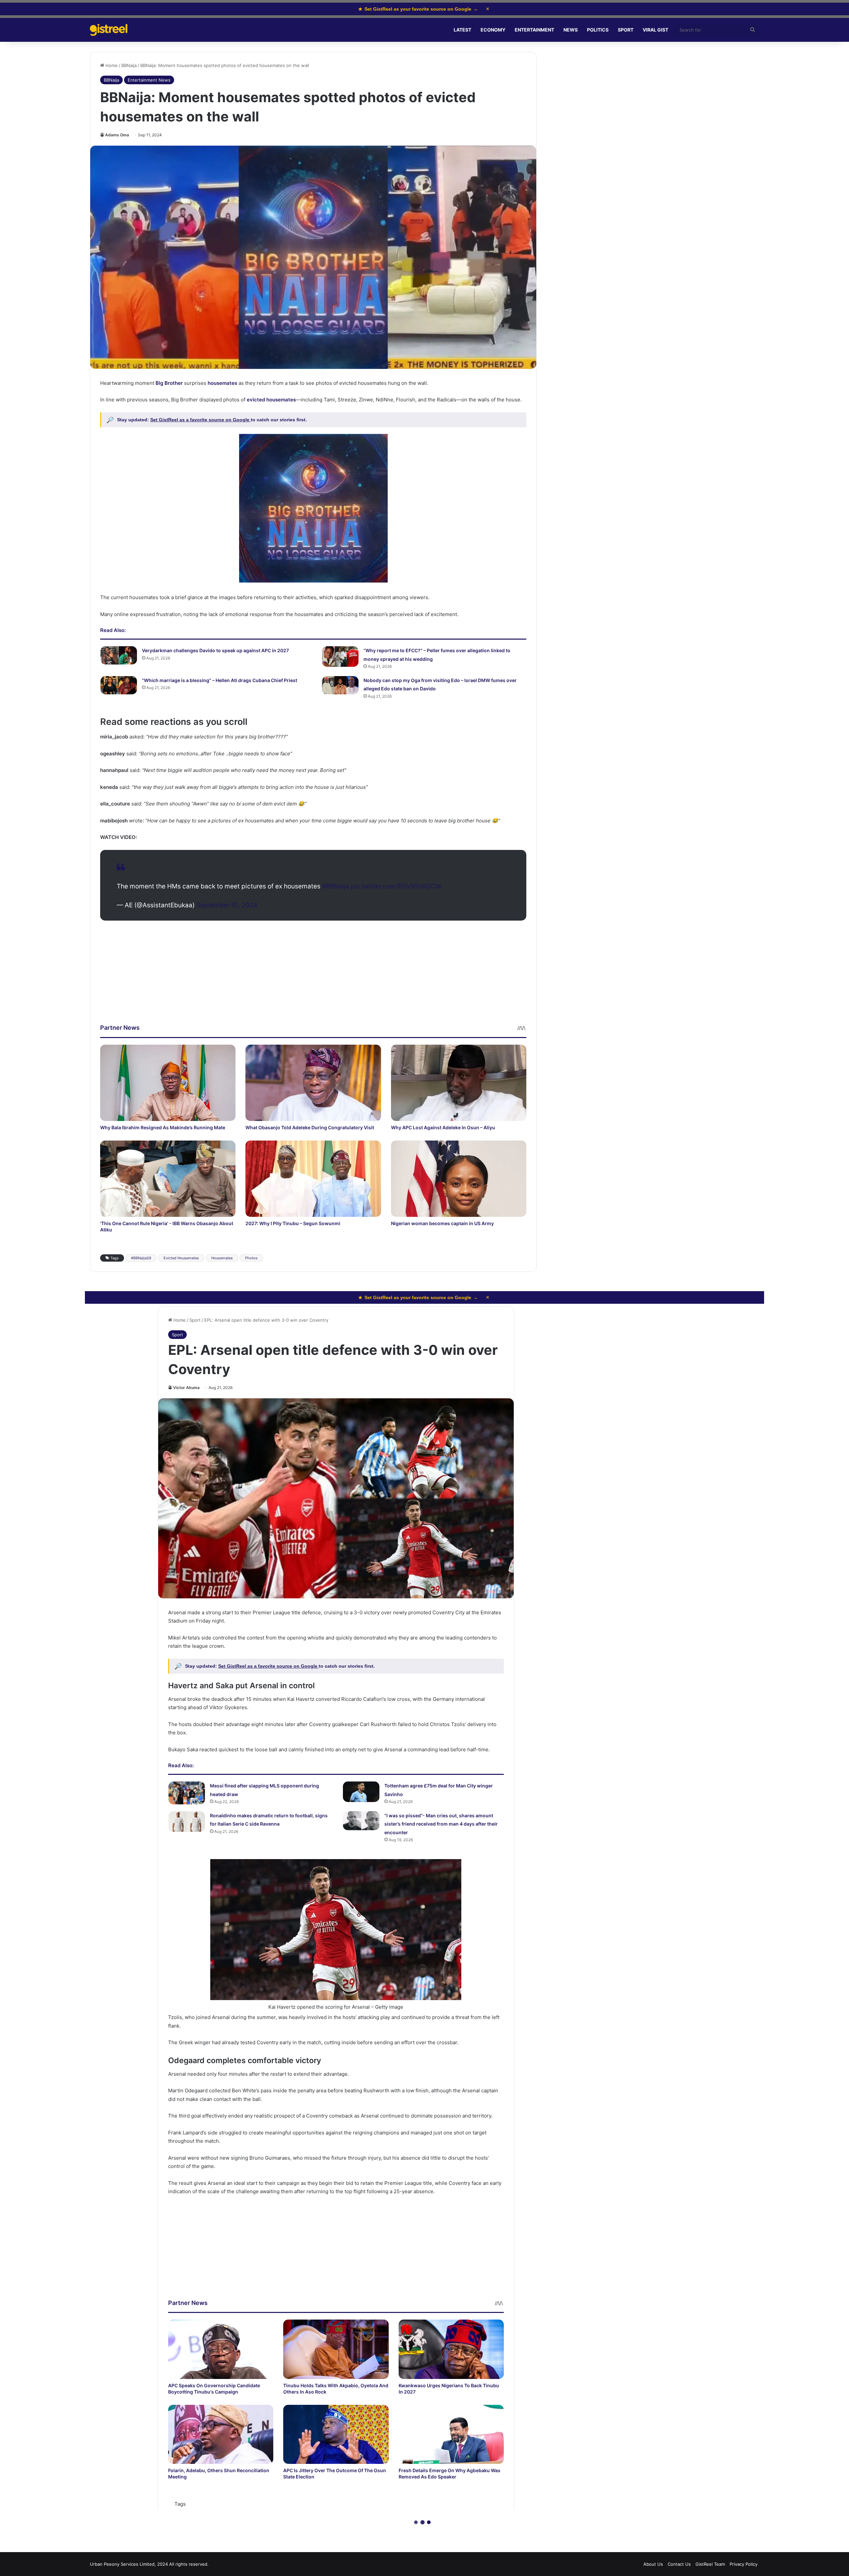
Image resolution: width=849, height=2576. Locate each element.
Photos (251, 1258)
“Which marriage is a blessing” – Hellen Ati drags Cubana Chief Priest (220, 680)
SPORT (626, 30)
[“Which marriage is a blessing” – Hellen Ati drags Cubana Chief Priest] (119, 685)
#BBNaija (336, 886)
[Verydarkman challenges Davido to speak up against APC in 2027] (119, 655)
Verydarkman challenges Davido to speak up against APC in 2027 (215, 650)
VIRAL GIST (655, 30)
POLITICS (598, 30)
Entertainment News (149, 80)
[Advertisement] (313, 977)
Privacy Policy (744, 2564)
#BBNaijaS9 (141, 1258)
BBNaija (129, 65)
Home (111, 65)
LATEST (462, 30)
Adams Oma (117, 135)
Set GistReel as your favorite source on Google (418, 9)
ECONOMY (493, 30)
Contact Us (679, 2564)
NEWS (571, 30)
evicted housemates (271, 400)
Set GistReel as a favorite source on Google (200, 420)
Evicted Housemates (181, 1258)
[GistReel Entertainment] (109, 30)
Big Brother (169, 383)
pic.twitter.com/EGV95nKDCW (396, 886)
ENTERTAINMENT (534, 30)
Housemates (222, 1258)
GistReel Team (710, 2564)
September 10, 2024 (227, 905)
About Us (653, 2564)
